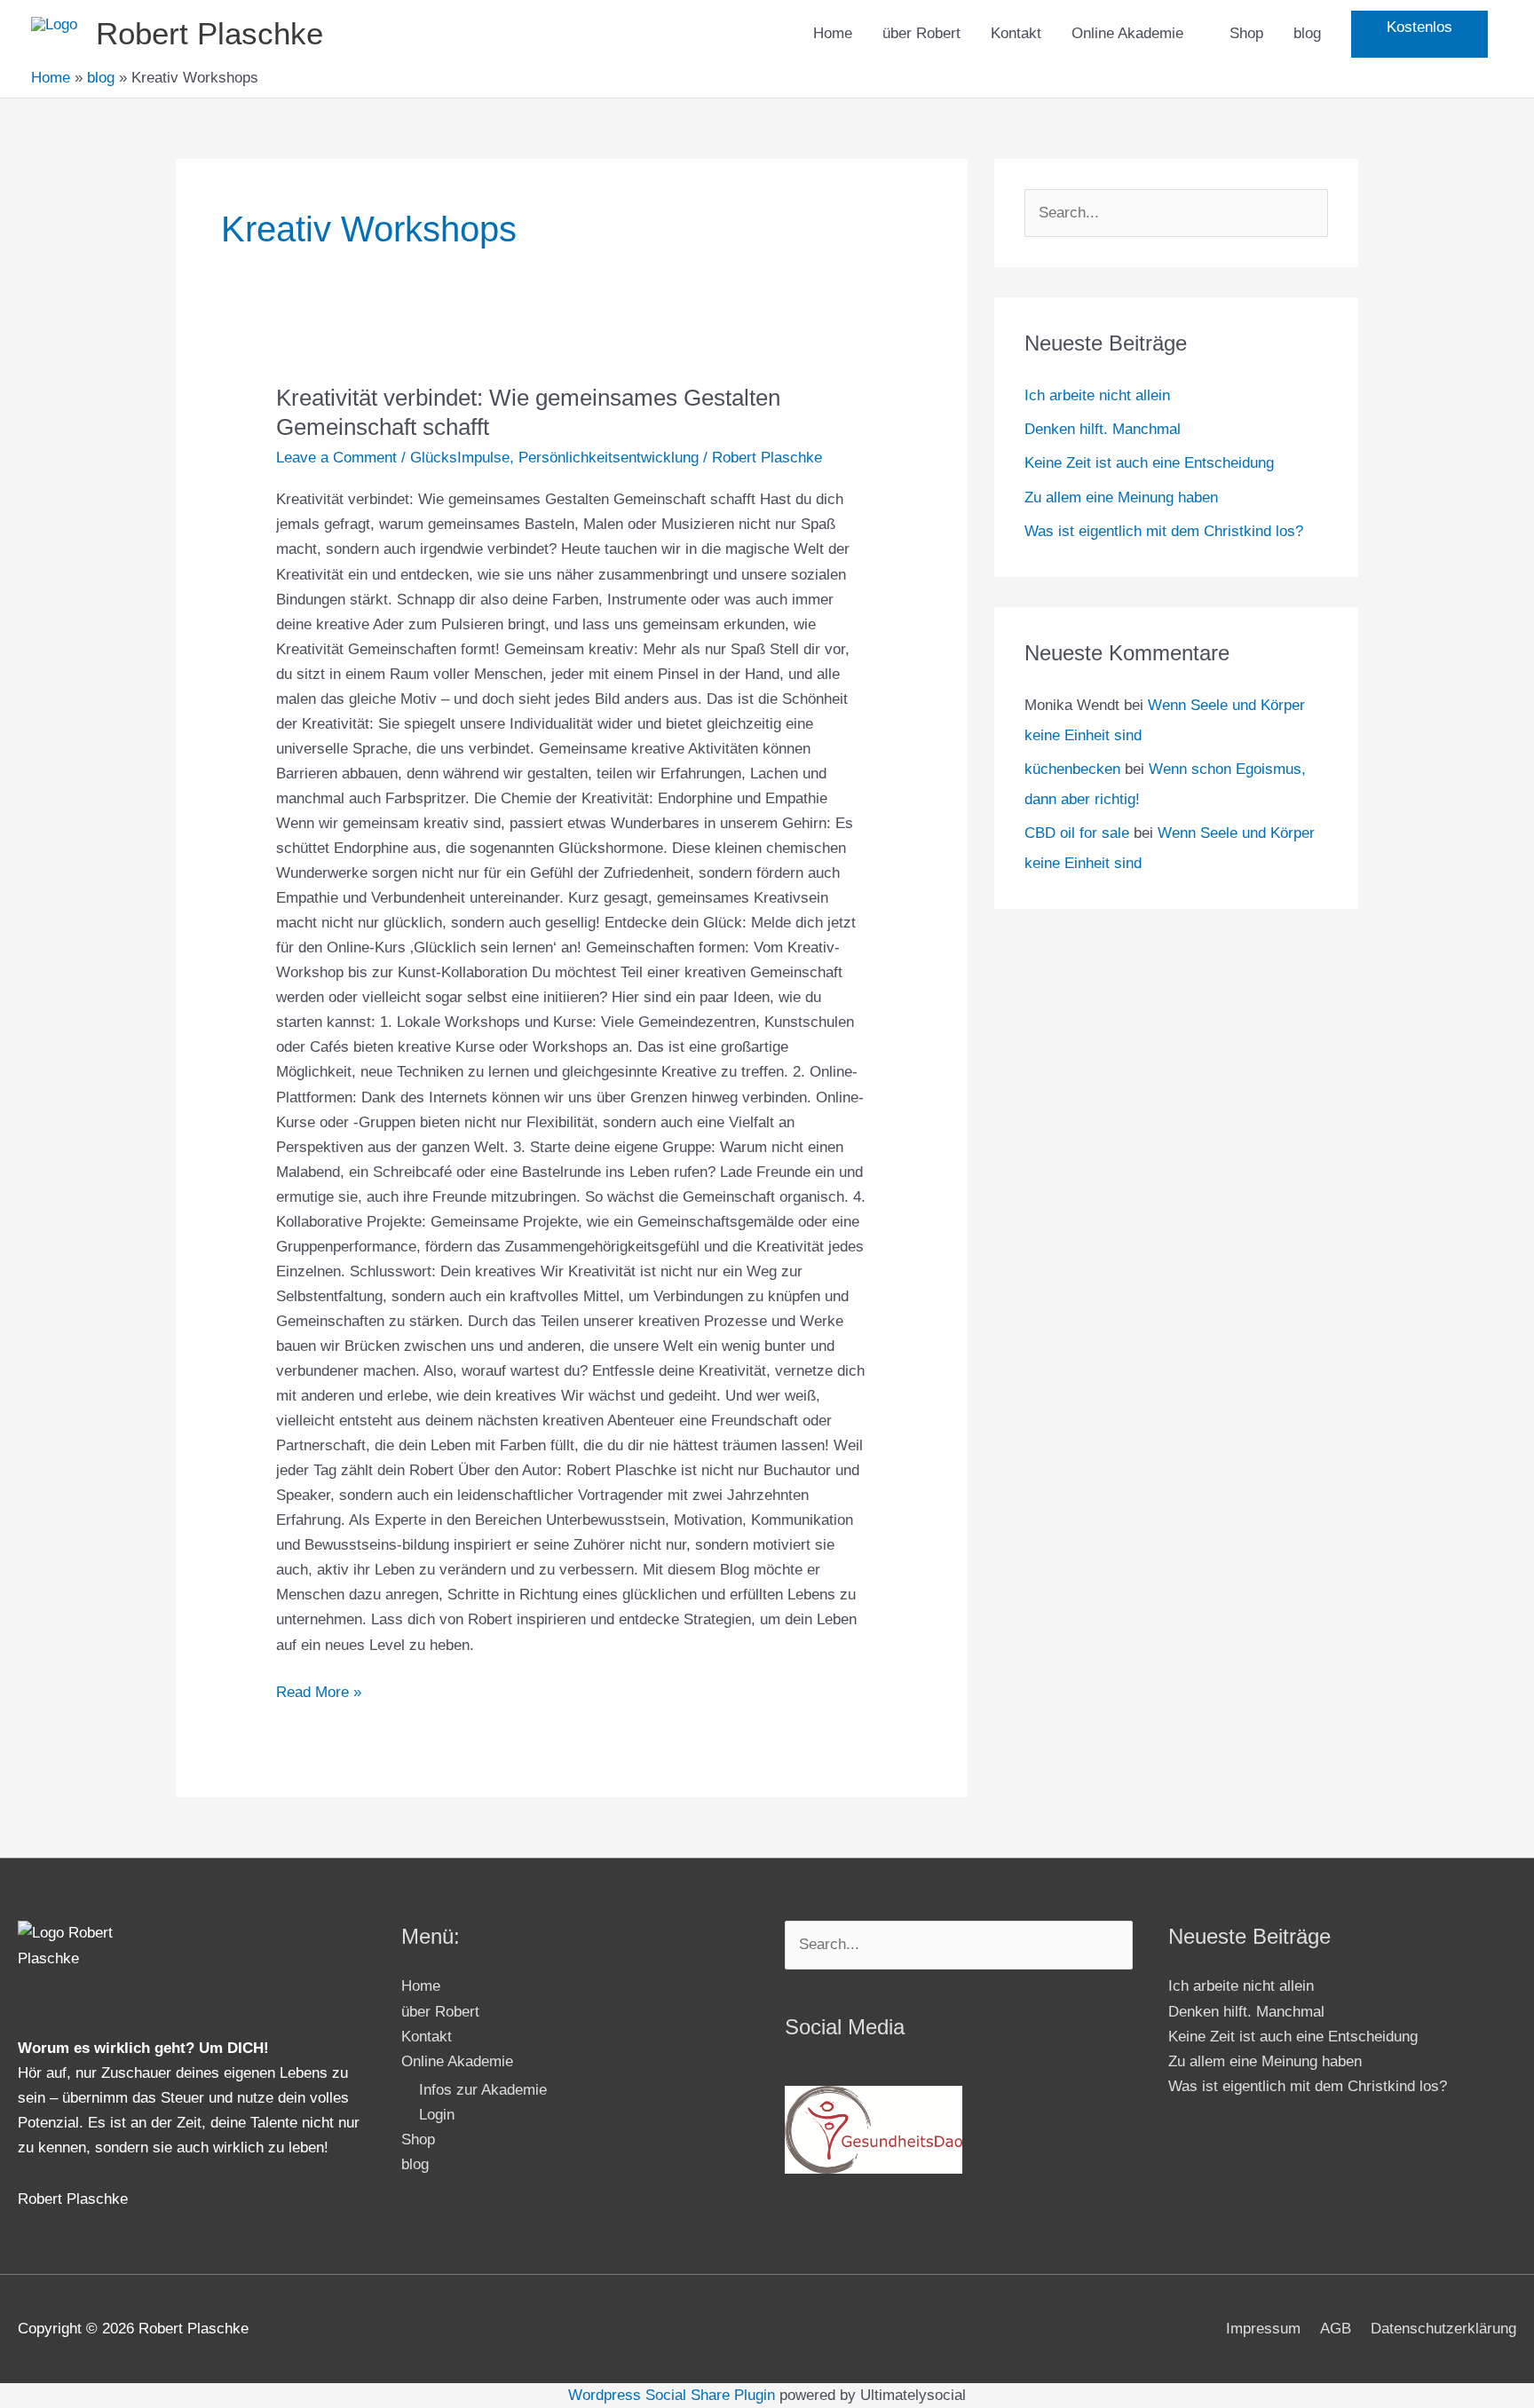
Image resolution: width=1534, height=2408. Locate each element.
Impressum (1263, 2329)
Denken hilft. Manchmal (1103, 429)
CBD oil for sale (1077, 833)
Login (437, 2115)
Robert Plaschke (210, 33)
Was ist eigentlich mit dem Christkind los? (1164, 531)
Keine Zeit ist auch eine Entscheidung (1149, 463)
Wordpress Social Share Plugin (674, 2395)
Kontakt (1016, 33)
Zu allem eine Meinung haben (1121, 497)
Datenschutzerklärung (1443, 2329)
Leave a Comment (336, 458)
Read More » (319, 1690)
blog (1307, 33)
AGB (1336, 2329)
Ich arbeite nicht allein (1097, 395)
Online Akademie (1127, 33)
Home (833, 33)
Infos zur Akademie (483, 2090)
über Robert (921, 33)
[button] (1419, 34)
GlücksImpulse (460, 458)
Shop (1246, 33)
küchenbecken (1072, 769)
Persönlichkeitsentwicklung (609, 458)
